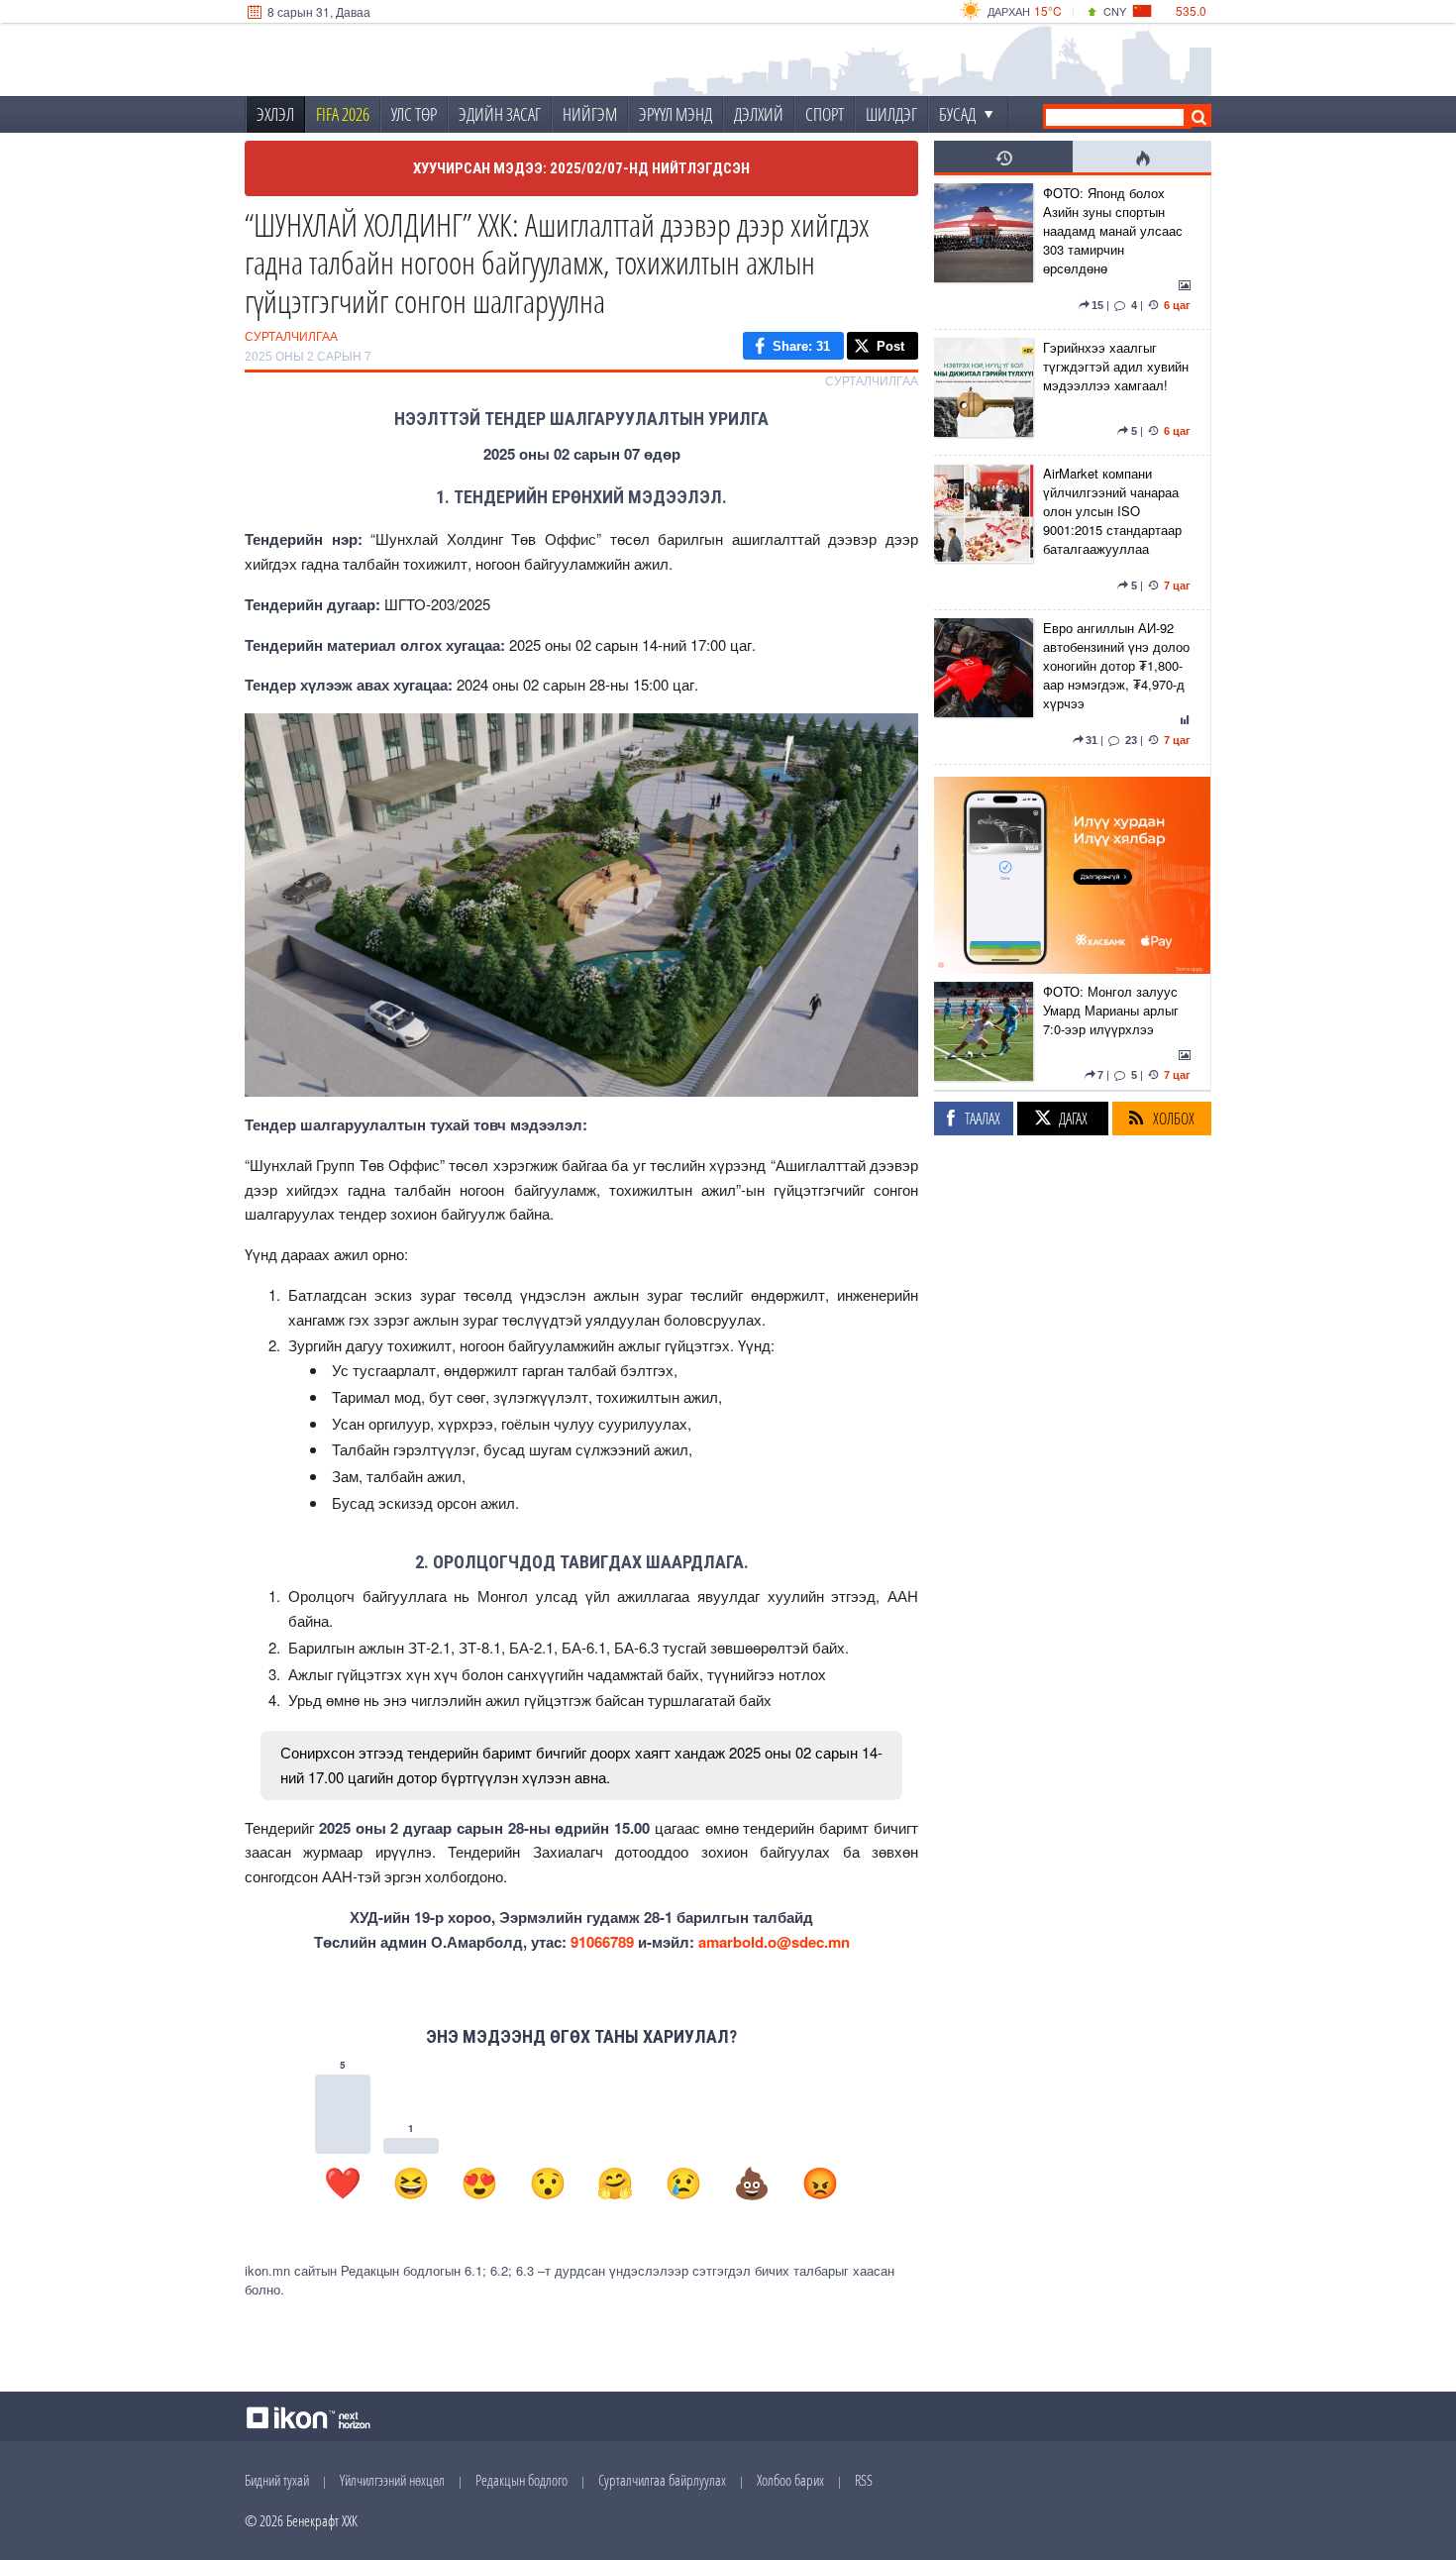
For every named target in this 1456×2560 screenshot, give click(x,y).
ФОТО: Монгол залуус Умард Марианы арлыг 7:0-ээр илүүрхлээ (1111, 1010)
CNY (1115, 11)
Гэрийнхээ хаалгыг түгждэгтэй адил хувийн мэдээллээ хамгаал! (1116, 366)
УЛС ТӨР (414, 114)
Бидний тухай (277, 2480)
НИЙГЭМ (590, 114)
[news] (984, 252)
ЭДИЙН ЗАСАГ (500, 114)
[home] (377, 60)
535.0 (1191, 10)
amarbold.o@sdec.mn (774, 1942)
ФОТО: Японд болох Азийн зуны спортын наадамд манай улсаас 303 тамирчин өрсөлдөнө (1113, 230)
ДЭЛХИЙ (759, 114)
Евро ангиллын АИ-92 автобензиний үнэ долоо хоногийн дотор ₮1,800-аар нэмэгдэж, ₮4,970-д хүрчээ (1116, 665)
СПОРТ (825, 114)
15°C (1048, 10)
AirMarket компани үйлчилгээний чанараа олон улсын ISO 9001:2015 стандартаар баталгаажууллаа (1112, 511)
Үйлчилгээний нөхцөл (392, 2480)
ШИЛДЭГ (891, 114)
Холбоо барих (790, 2480)
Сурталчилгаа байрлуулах (662, 2480)
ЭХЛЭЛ (275, 114)
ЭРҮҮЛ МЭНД (676, 114)
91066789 (602, 1942)
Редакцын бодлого (521, 2480)
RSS (864, 2480)
